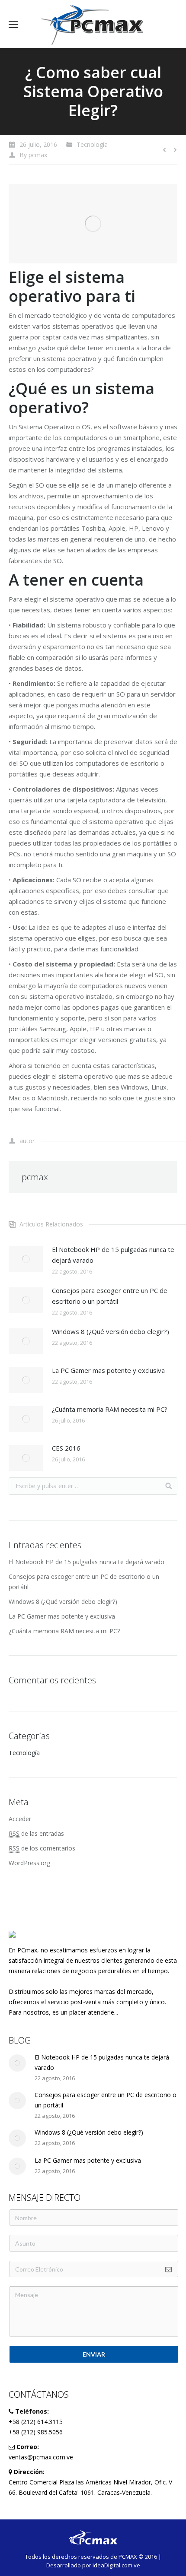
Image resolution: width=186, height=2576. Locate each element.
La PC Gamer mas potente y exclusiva (108, 1370)
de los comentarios (42, 1848)
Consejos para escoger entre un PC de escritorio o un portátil (110, 1296)
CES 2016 (66, 1448)
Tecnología (92, 144)
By (33, 155)
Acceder (20, 1819)
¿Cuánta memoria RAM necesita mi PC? (110, 1409)
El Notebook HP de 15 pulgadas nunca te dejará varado (113, 1255)
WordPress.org (29, 1863)
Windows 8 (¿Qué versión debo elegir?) (111, 1331)
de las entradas (36, 1833)
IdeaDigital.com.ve (116, 2565)
